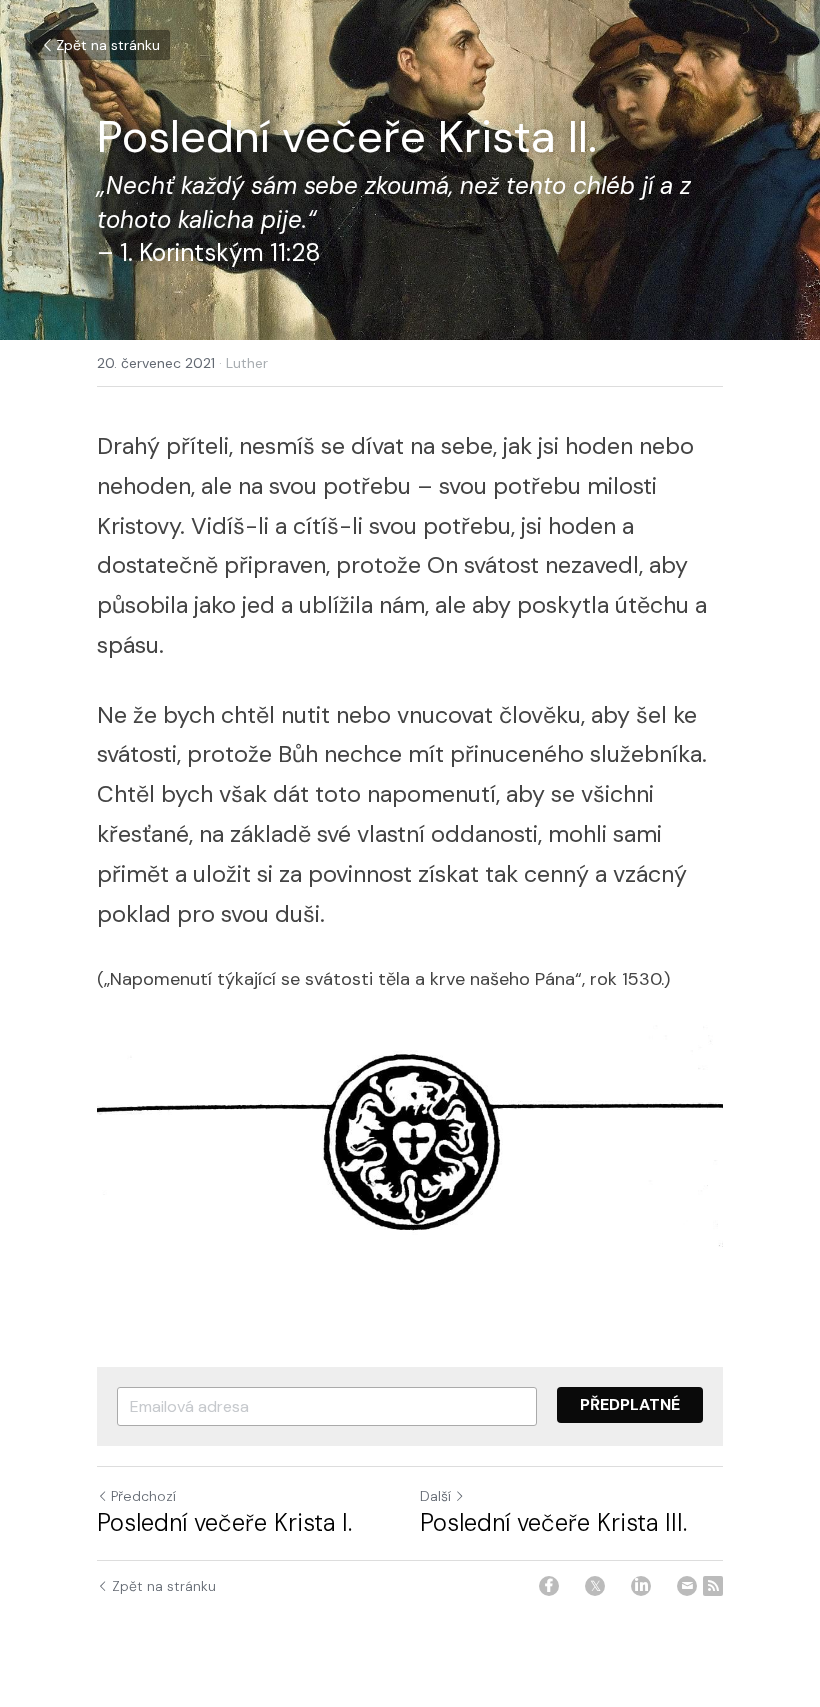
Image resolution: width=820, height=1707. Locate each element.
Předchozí (143, 1496)
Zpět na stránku (108, 45)
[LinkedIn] (641, 1586)
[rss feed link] (713, 1586)
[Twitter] (595, 1586)
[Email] (687, 1586)
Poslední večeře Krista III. (553, 1523)
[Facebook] (549, 1586)
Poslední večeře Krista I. (224, 1523)
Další (435, 1496)
